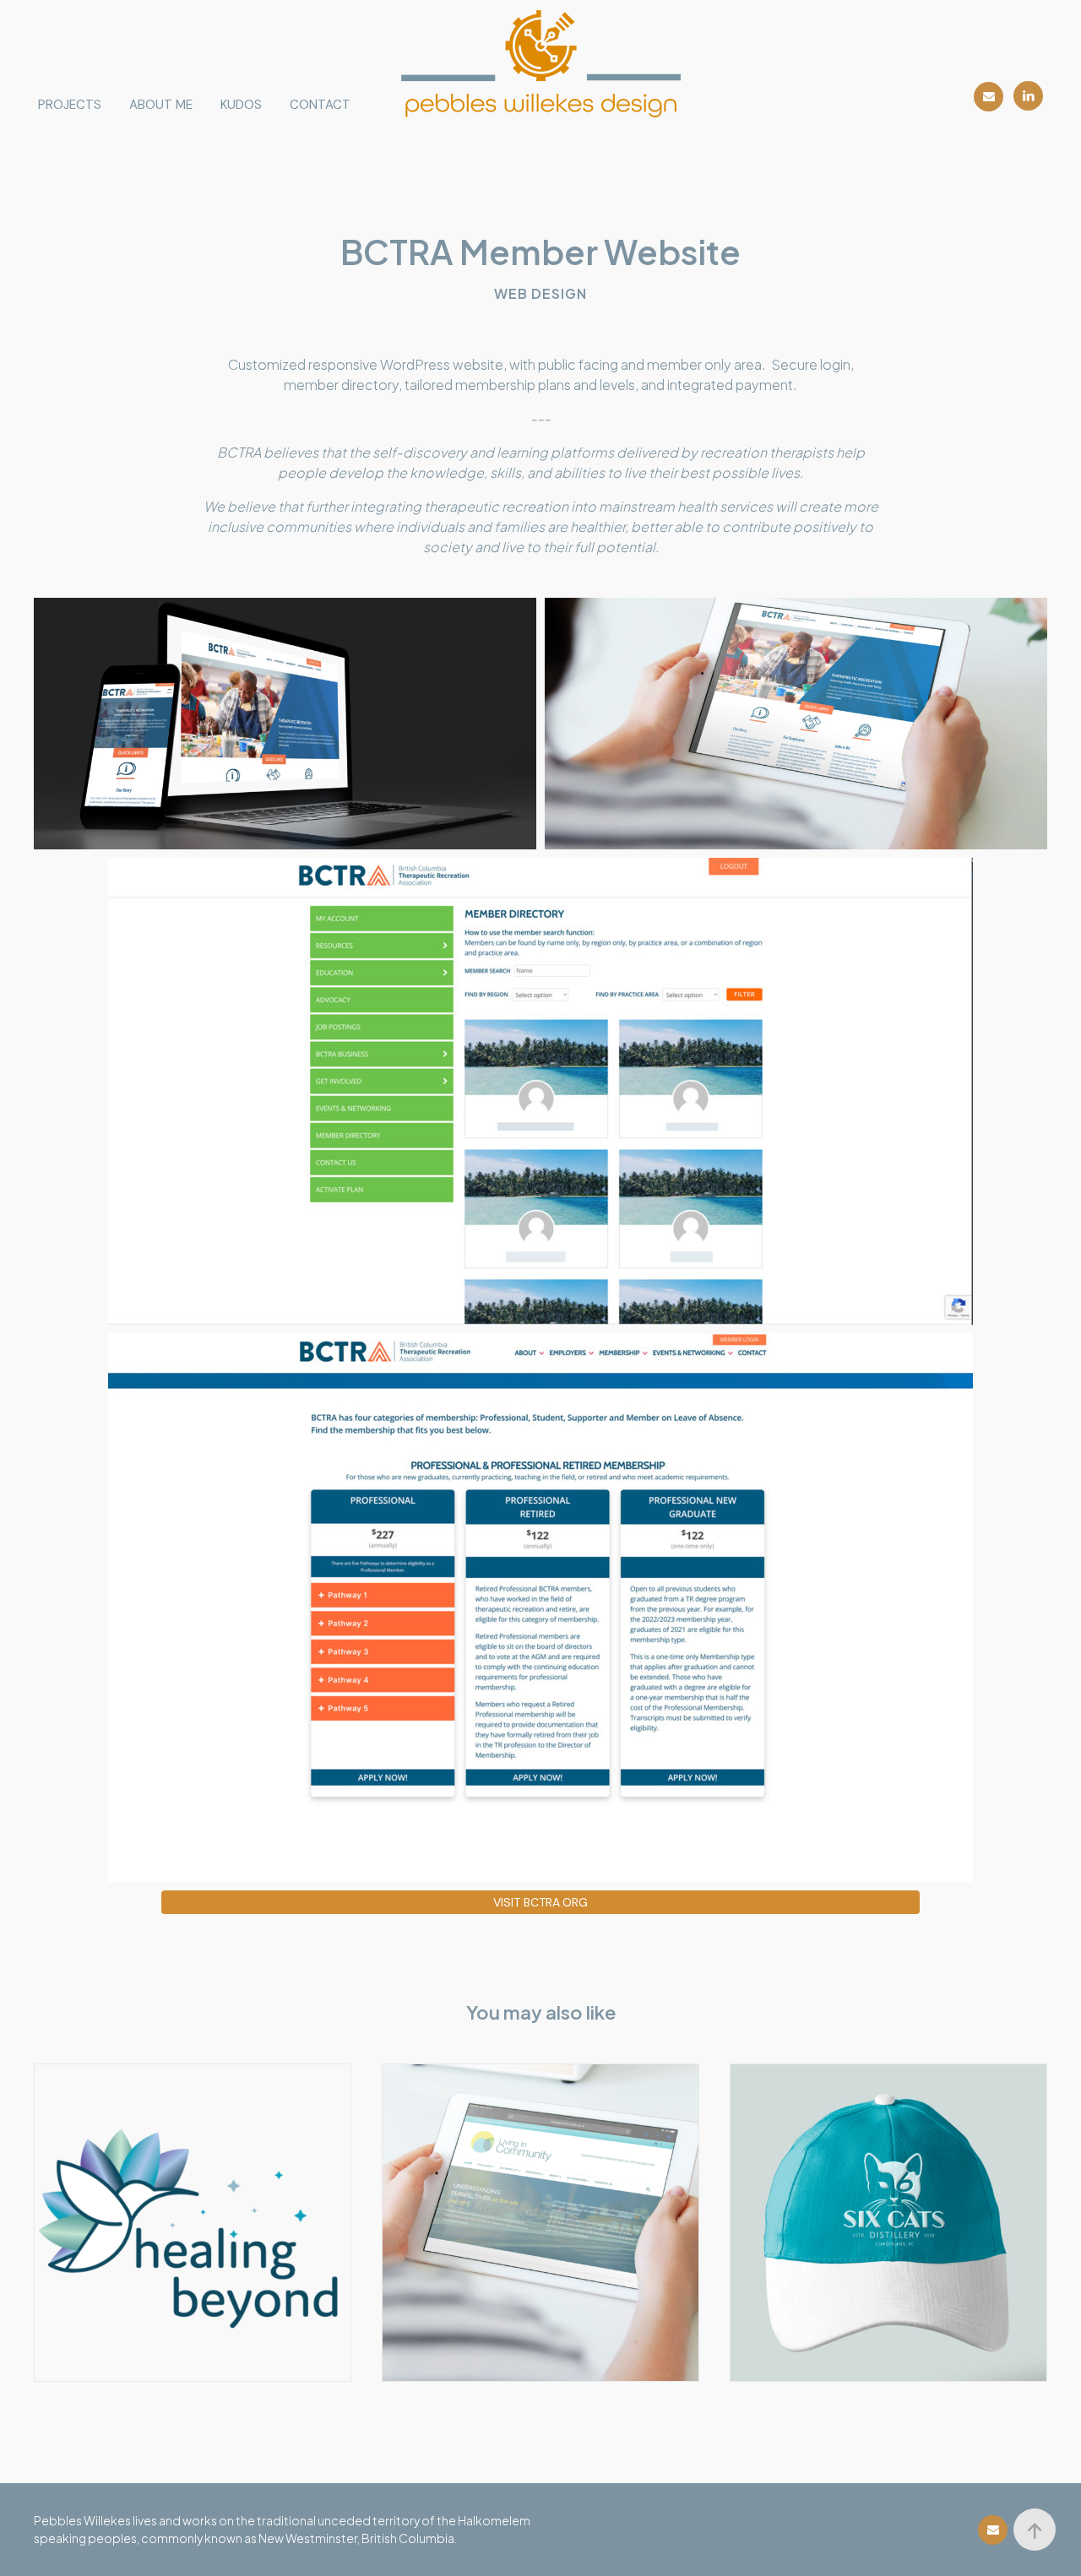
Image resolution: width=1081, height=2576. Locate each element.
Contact (320, 105)
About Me (161, 105)
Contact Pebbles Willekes (989, 97)
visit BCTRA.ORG (540, 1902)
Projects (70, 105)
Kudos (241, 105)
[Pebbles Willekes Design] (541, 64)
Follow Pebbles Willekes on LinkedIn (1028, 96)
